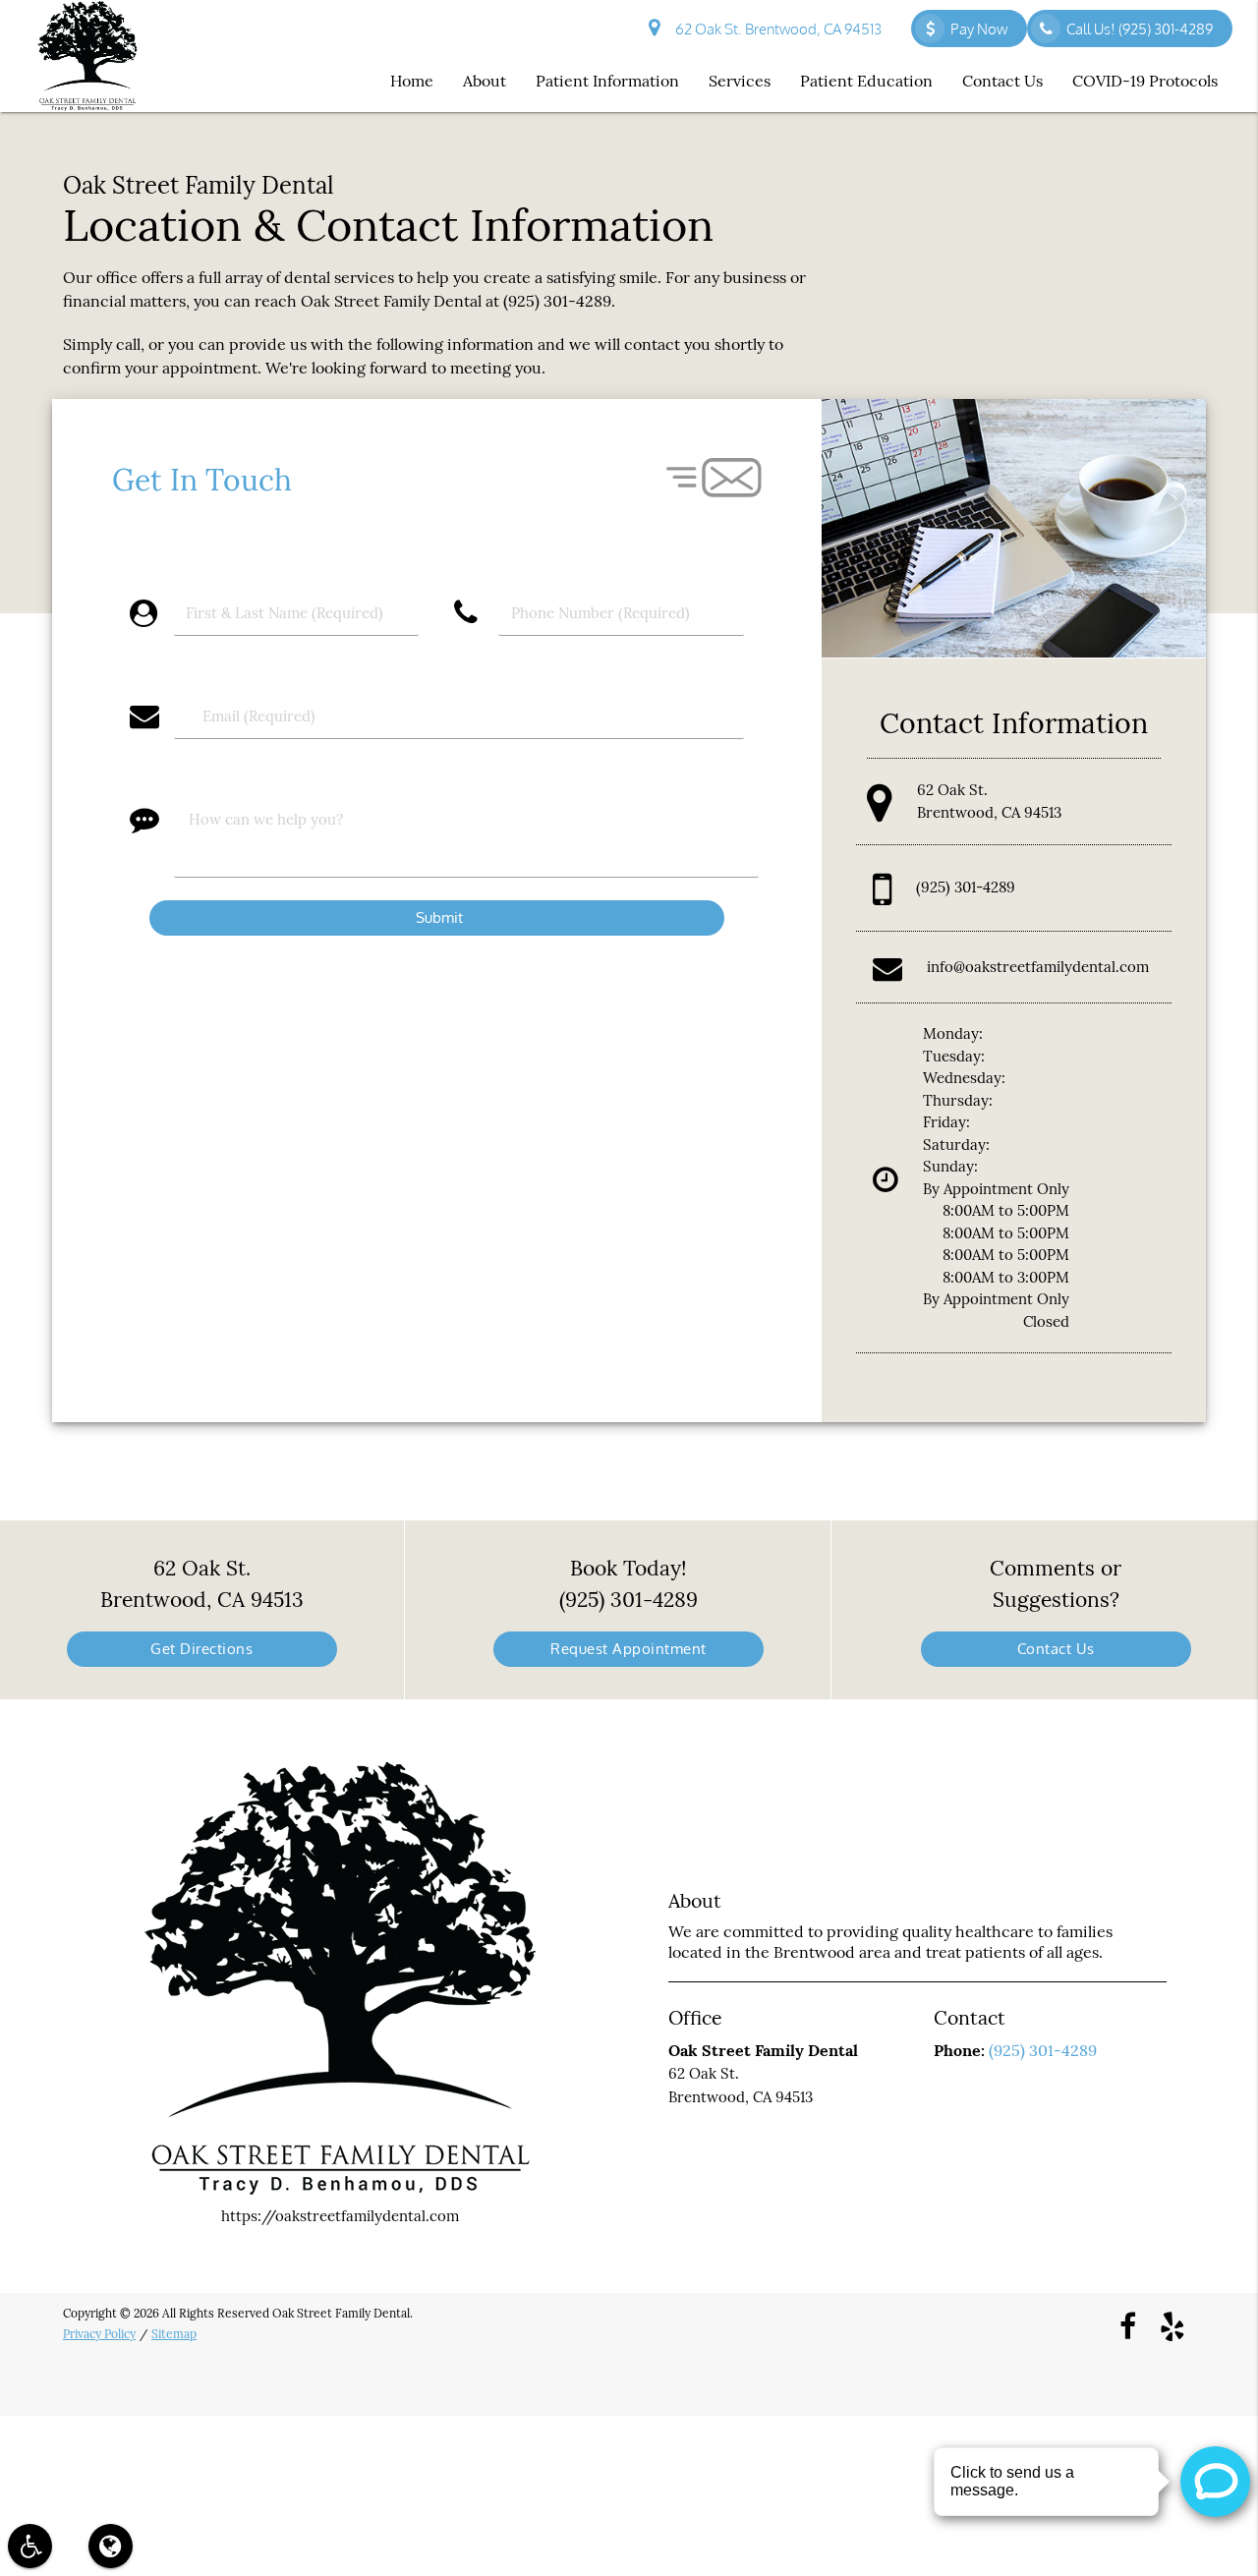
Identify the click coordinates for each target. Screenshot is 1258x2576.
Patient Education (866, 81)
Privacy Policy (99, 2334)
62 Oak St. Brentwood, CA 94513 (775, 29)
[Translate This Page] (111, 2546)
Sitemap (174, 2334)
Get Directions (201, 1649)
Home (412, 81)
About (485, 81)
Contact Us (1002, 81)
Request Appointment (629, 1649)
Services (740, 81)
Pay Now (979, 29)
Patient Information (607, 81)
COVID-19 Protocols (1145, 81)
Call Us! (1140, 29)
